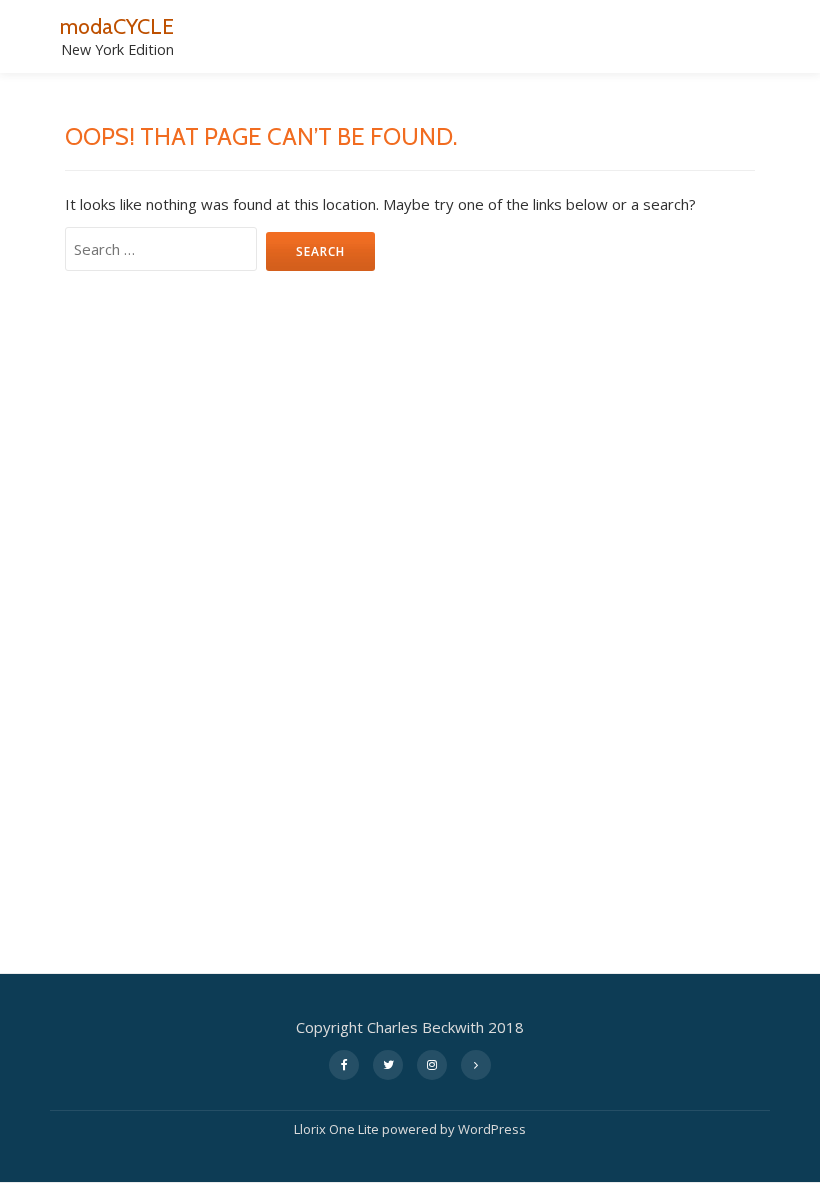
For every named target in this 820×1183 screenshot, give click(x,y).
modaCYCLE (117, 26)
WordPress (492, 1129)
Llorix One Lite (338, 1129)
